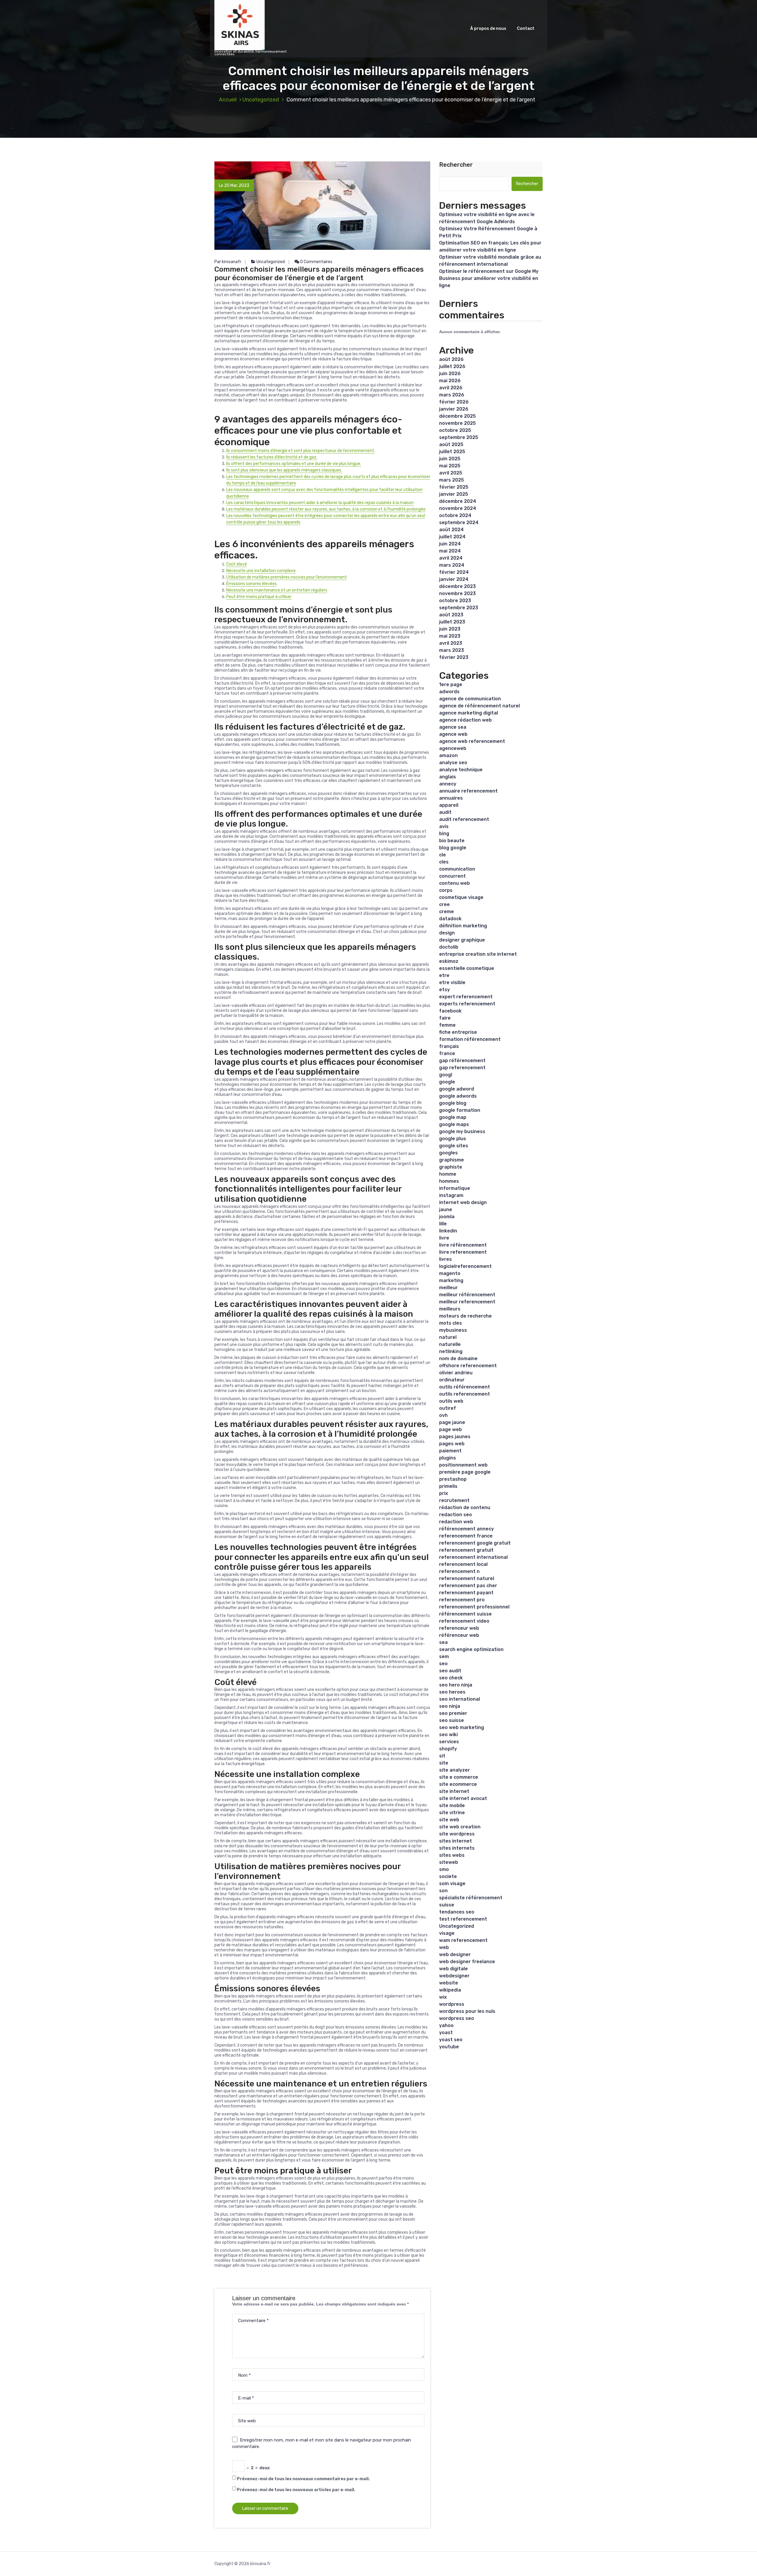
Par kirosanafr (228, 262)
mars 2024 (452, 565)
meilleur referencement (467, 1302)
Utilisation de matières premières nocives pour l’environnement (287, 577)
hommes (449, 1181)
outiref (448, 1408)
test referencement (463, 1919)
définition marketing (463, 926)
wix (443, 1997)
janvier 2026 (454, 409)
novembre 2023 (457, 593)
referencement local (463, 1564)
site (444, 1763)
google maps (454, 1124)
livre (444, 1238)
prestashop (453, 1479)
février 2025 (454, 487)
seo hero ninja (456, 1685)
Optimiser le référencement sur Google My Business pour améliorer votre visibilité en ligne (489, 278)
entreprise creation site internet (478, 954)
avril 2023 (451, 643)
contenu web (454, 883)
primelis (448, 1486)
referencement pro (462, 1600)
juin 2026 (450, 374)
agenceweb (453, 748)
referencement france (466, 1536)
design (447, 933)
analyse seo (453, 763)
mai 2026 (450, 381)
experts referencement (467, 1004)
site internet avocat (463, 1798)
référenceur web (459, 1635)
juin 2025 (450, 459)
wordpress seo (457, 2018)
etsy (444, 990)
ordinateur (452, 1380)
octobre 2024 (455, 515)
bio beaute (452, 841)
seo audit (450, 1671)
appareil (449, 805)
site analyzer (454, 1770)
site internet (454, 1791)
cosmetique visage (461, 897)
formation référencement (470, 1039)
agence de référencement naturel (479, 706)
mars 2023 (452, 650)
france (447, 1053)
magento (450, 1273)
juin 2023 (450, 629)
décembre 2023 (457, 586)
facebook (450, 1011)
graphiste (451, 1167)
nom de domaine (458, 1359)
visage (447, 1933)
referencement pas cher (468, 1586)
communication (457, 869)
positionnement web (463, 1465)
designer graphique (462, 940)
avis (444, 826)
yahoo (446, 2025)
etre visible (452, 982)
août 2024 (451, 530)
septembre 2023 (459, 608)
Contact (526, 29)
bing (444, 833)
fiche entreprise (458, 1032)
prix (444, 1493)
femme (447, 1025)
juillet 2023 (452, 622)
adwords (449, 692)
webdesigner (454, 1976)
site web (449, 1820)
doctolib (449, 947)
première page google (465, 1472)
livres (445, 1259)
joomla (447, 1217)
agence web (453, 734)
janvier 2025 (454, 494)
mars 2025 (452, 480)
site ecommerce (458, 1784)
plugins (448, 1458)
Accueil (228, 100)
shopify (448, 1749)
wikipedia (450, 1990)
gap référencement (462, 1061)
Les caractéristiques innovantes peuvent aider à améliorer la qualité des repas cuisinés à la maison (320, 503)
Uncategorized (261, 100)
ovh (443, 1415)
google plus (453, 1139)
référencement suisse (465, 1614)
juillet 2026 (452, 366)
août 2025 (451, 444)
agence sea (453, 727)
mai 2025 (450, 466)
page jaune (452, 1422)
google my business (462, 1131)
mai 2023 (450, 636)
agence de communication (470, 699)
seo (443, 1664)
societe (448, 1876)
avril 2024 (451, 558)
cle (443, 855)
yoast (446, 2033)
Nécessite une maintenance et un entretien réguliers (277, 590)
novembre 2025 (457, 423)
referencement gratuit (466, 1550)
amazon (448, 755)
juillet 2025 (452, 452)
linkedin (448, 1231)
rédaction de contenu (465, 1507)
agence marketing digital (469, 713)
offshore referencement (468, 1366)
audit (445, 812)
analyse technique (461, 770)
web (444, 1947)
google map (453, 1117)
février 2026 (454, 402)
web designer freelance (467, 1962)
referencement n (459, 1571)
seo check (451, 1678)
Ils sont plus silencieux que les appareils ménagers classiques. (284, 470)
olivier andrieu (456, 1373)
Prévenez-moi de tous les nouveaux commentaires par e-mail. (303, 2479)
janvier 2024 (454, 579)
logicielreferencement (465, 1266)
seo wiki (448, 1735)
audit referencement (464, 819)
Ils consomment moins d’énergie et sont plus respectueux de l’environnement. (301, 451)
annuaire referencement (468, 791)
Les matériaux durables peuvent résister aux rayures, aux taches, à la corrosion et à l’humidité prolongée (326, 509)
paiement (450, 1451)
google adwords (458, 1096)
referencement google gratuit (475, 1543)
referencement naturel (467, 1578)
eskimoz (449, 961)
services (449, 1742)
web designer (455, 1954)
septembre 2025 (459, 437)
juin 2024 (450, 544)
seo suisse (452, 1720)
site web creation (460, 1827)
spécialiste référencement (471, 1898)
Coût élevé (237, 564)
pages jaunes (455, 1437)
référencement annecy (466, 1529)
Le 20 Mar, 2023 (234, 185)
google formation (460, 1110)
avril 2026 (451, 388)
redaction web (456, 1522)
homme (448, 1174)
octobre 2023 (455, 601)
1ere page (451, 684)
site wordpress (457, 1834)
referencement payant (466, 1593)
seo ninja (450, 1706)
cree (444, 904)
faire (445, 1018)
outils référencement (465, 1387)
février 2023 (454, 657)
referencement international (473, 1557)
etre (444, 975)
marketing (451, 1280)
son (443, 1891)
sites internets (457, 1848)
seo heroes (452, 1692)
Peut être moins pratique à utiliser (259, 597)
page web (451, 1429)
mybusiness (453, 1330)
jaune (446, 1210)
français (449, 1046)
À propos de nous (488, 29)
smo (444, 1869)
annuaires (451, 798)
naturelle (450, 1344)
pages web (452, 1444)
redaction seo (456, 1515)
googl (446, 1075)
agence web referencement (472, 741)
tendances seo (457, 1912)
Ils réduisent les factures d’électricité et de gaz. (272, 457)
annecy (448, 784)
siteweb (449, 1862)
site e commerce (459, 1777)
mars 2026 (452, 395)
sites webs (452, 1855)
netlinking (451, 1351)
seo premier (453, 1713)
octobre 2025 (455, 430)
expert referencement (466, 997)
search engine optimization (471, 1649)
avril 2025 (451, 473)
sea (443, 1642)
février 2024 (454, 572)
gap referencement (462, 1068)
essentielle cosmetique (467, 968)
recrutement (454, 1500)
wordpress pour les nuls (467, 2011)
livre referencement (463, 1252)
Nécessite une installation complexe (261, 571)
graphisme (452, 1160)
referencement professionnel (474, 1607)
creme (447, 912)
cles (444, 862)
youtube (449, 2047)
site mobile (452, 1805)
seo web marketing (462, 1727)
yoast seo (451, 2040)
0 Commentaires (316, 262)
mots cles (451, 1323)
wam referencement (463, 1940)
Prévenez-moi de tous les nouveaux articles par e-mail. (296, 2490)
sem (444, 1656)
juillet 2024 (452, 537)
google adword (457, 1089)
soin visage (452, 1884)
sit (442, 1756)
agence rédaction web (465, 720)
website (449, 1983)
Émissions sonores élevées (251, 584)
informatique (455, 1188)
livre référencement (463, 1245)
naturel (448, 1337)
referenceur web (459, 1628)
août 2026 (451, 359)
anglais (448, 777)
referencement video (464, 1621)
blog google (453, 848)
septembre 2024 (459, 523)
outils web (451, 1401)
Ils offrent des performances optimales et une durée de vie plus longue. (294, 464)
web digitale (453, 1969)
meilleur (448, 1288)
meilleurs (450, 1309)
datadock (450, 919)
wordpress (452, 2004)
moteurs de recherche (465, 1316)
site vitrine (452, 1813)
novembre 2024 (458, 508)
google (447, 1082)
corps (446, 890)
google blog (453, 1103)
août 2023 (451, 615)
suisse (447, 1905)
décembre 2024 (458, 501)
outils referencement (465, 1394)
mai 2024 (450, 551)
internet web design (463, 1202)
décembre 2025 (457, 416)
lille (443, 1224)
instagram (451, 1195)
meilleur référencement (467, 1295)
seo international (460, 1699)
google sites (454, 1146)
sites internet (456, 1841)
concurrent (452, 876)
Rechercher (456, 165)
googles (448, 1153)
